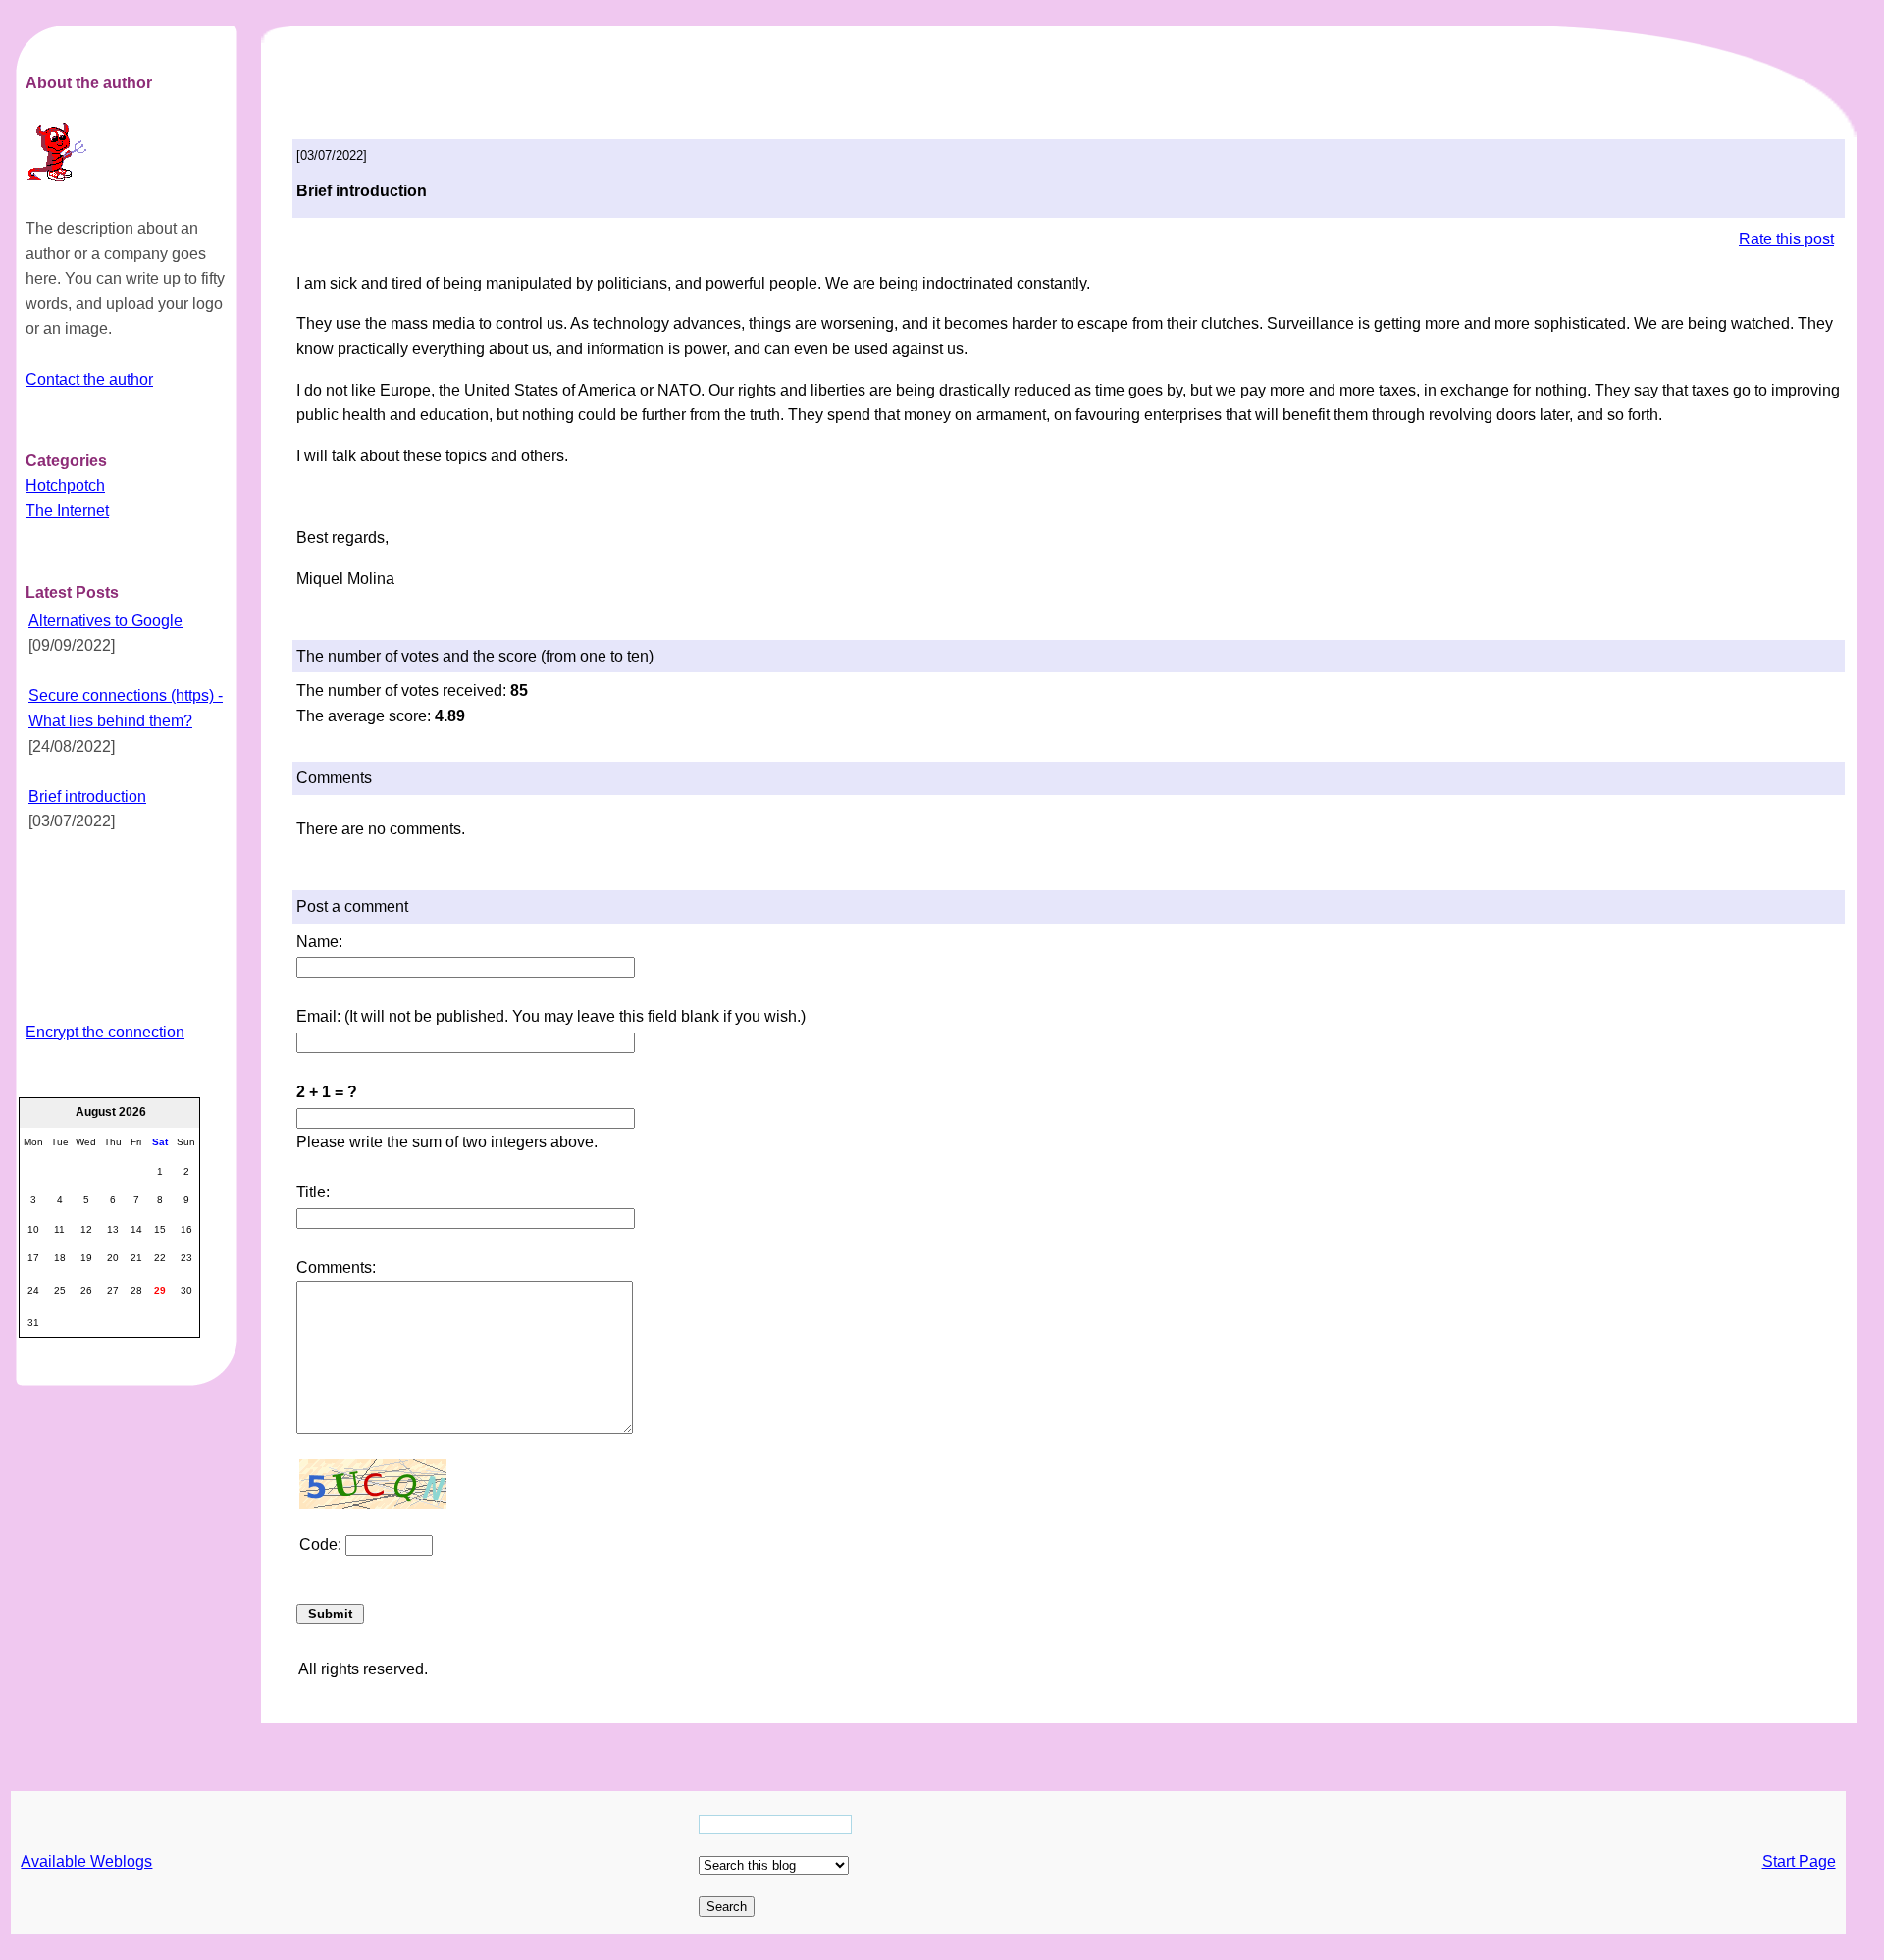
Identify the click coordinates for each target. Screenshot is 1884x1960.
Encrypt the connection (105, 1032)
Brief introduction (87, 796)
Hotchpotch (65, 485)
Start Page (1799, 1861)
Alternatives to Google (105, 621)
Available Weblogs (86, 1861)
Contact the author (89, 379)
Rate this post (1786, 239)
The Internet (67, 511)
